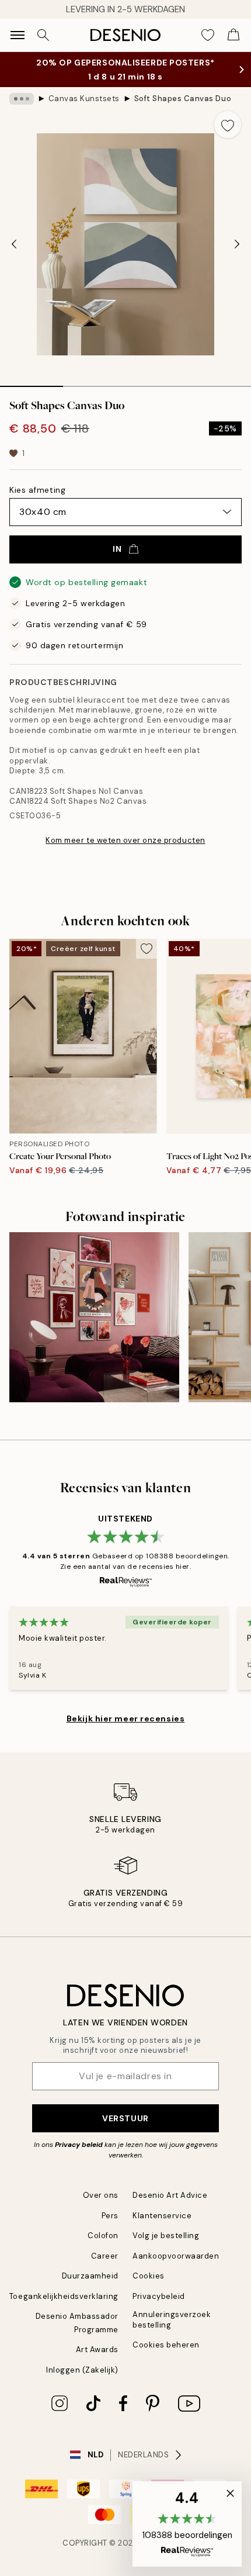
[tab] (32, 394)
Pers (110, 2227)
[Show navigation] (18, 35)
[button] (187, 2524)
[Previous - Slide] (14, 256)
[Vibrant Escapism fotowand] (94, 1329)
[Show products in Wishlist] (208, 35)
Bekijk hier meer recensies (126, 1730)
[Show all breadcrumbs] (22, 110)
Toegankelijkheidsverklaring (64, 2308)
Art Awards (97, 2361)
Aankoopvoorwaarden (176, 2268)
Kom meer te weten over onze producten (125, 852)
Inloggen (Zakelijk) (82, 2382)
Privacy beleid (79, 2156)
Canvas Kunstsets (84, 110)
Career (105, 2268)
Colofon (103, 2247)
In (117, 561)
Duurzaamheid (90, 2288)
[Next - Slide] (237, 256)
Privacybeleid (159, 2308)
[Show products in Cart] (233, 35)
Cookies (149, 2288)
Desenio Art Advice (170, 2207)
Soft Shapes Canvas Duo (183, 110)
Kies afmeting (37, 502)
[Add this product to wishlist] (228, 136)
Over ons (101, 2207)
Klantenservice (162, 2227)
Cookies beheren (166, 2357)
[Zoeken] (43, 35)
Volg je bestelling (166, 2247)
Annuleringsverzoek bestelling (172, 2331)
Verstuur (125, 2129)
